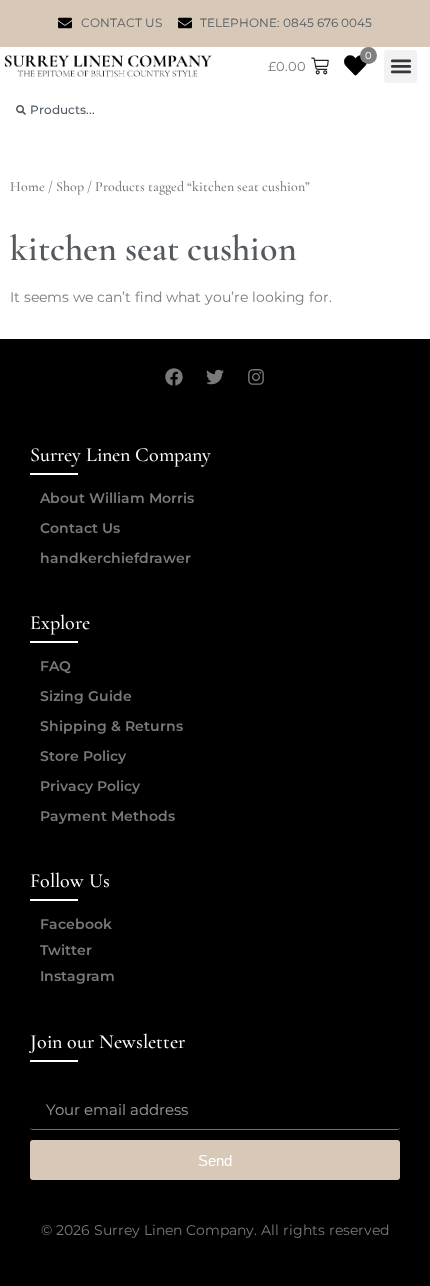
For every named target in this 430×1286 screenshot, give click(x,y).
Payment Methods (107, 816)
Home (27, 186)
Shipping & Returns (111, 726)
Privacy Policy (90, 786)
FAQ (55, 666)
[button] (400, 66)
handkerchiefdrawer (115, 558)
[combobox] (215, 109)
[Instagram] (256, 377)
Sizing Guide (86, 696)
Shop (70, 186)
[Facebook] (174, 377)
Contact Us (80, 528)
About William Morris (117, 498)
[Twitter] (215, 377)
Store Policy (83, 756)
